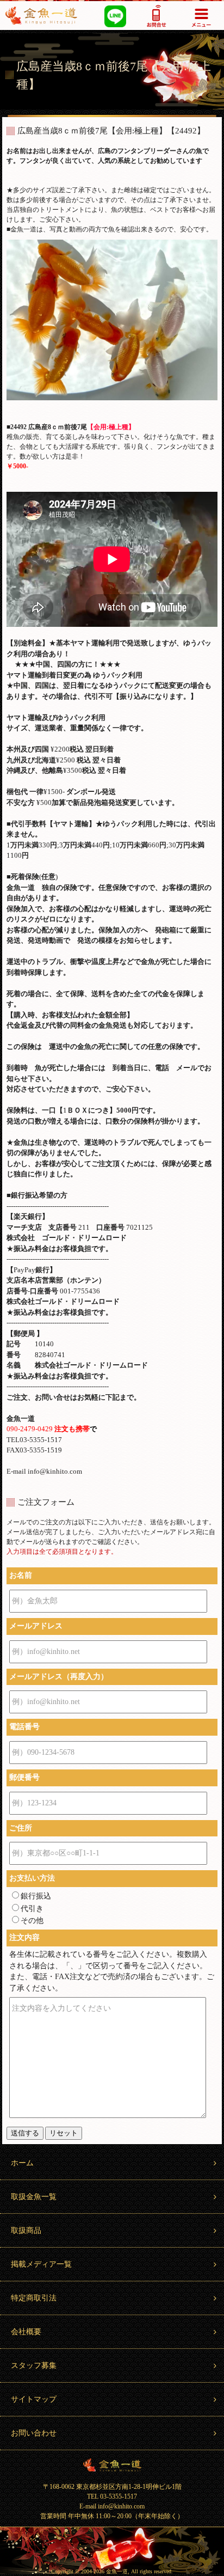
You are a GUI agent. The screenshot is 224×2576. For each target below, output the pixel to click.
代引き (32, 1909)
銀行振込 (36, 1896)
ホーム (22, 2163)
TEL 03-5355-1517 (112, 2496)
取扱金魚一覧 (34, 2197)
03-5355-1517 (157, 16)
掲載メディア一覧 (41, 2264)
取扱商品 (26, 2230)
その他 (32, 1921)
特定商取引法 (34, 2298)
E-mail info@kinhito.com (112, 2506)
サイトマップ (34, 2399)
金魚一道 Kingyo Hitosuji (112, 2465)
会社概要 (26, 2332)
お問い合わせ (34, 2433)
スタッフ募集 (34, 2366)
